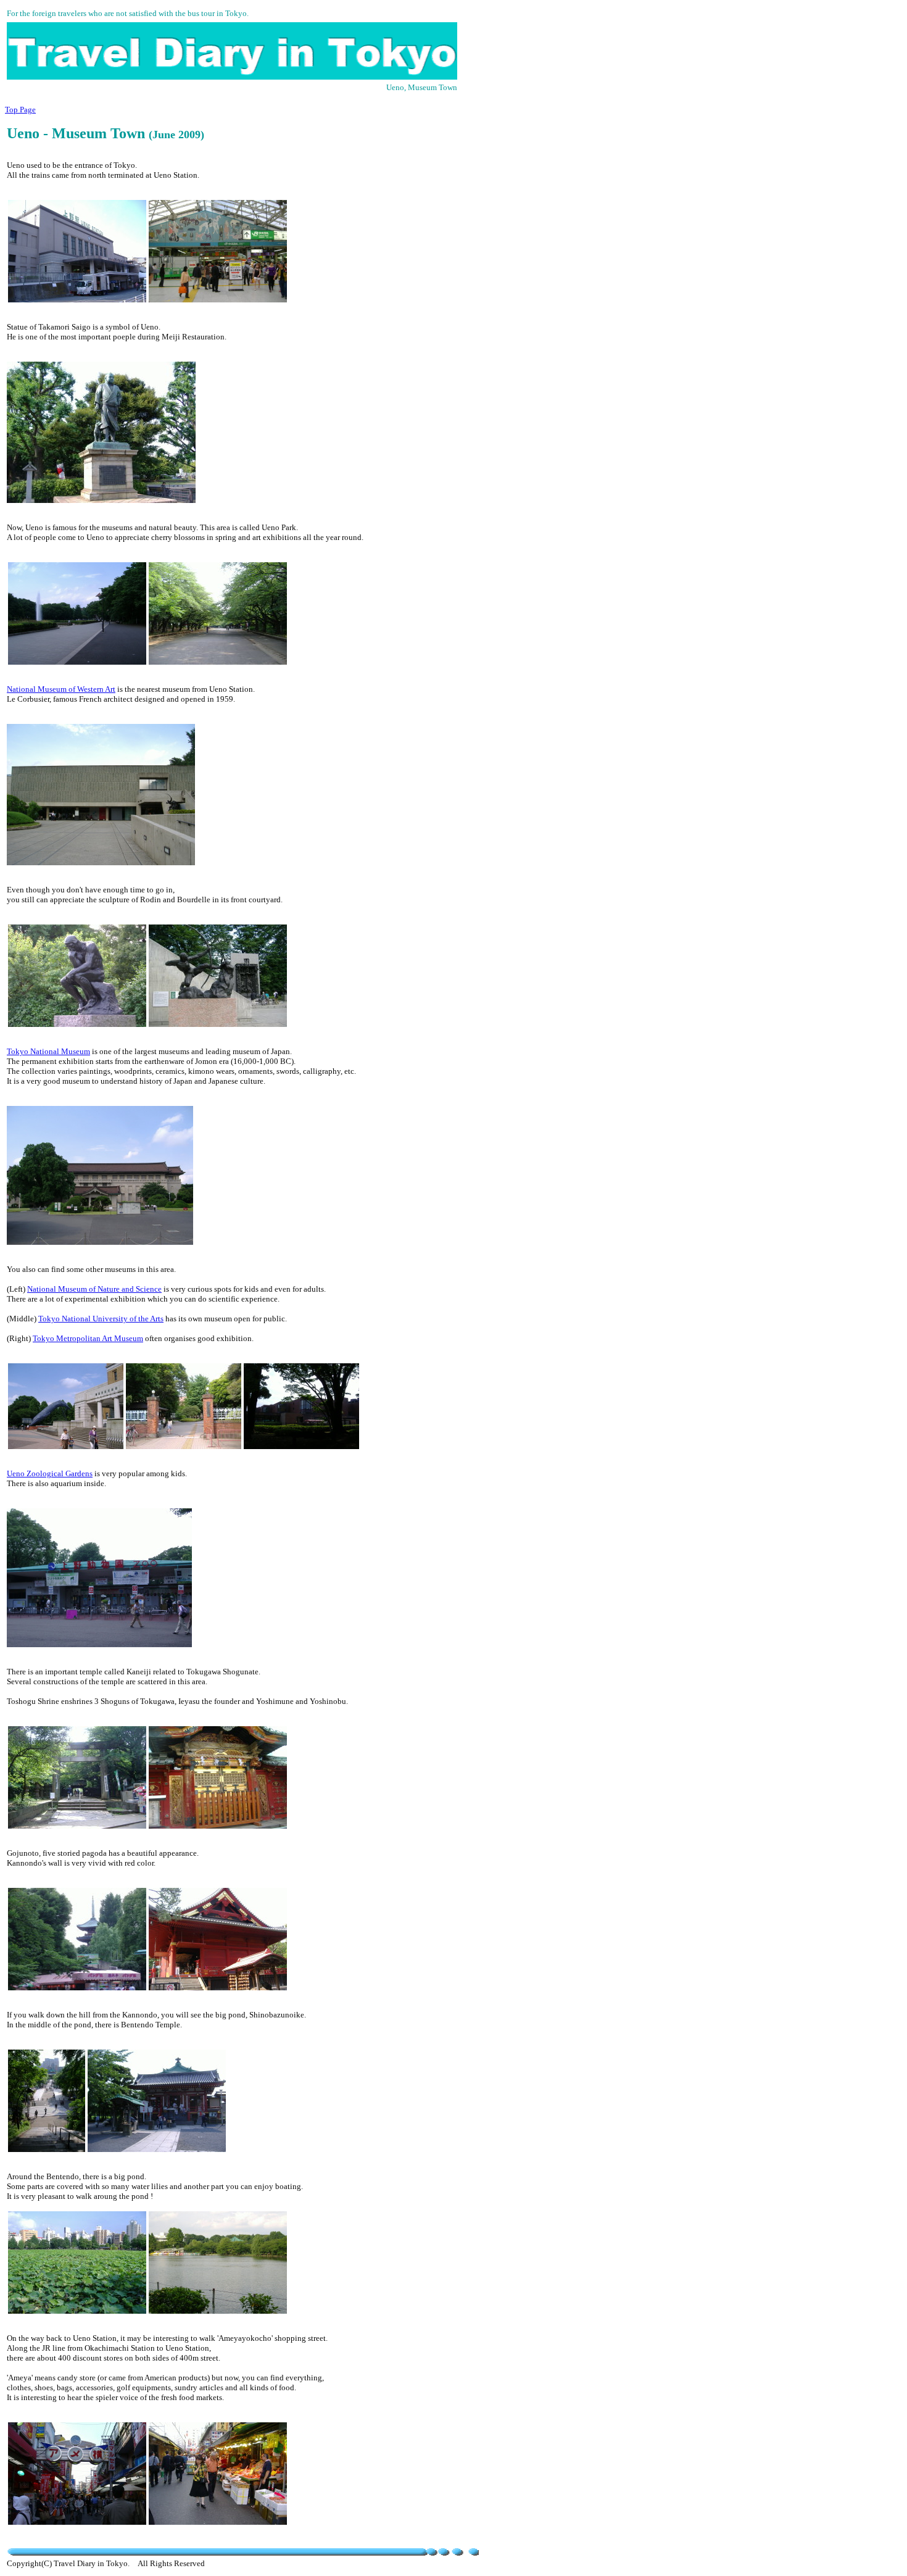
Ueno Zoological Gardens (50, 1473)
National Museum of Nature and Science (94, 1289)
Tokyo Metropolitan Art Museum (88, 1338)
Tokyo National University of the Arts (101, 1319)
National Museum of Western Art (61, 689)
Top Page (20, 110)
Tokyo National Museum (48, 1051)
